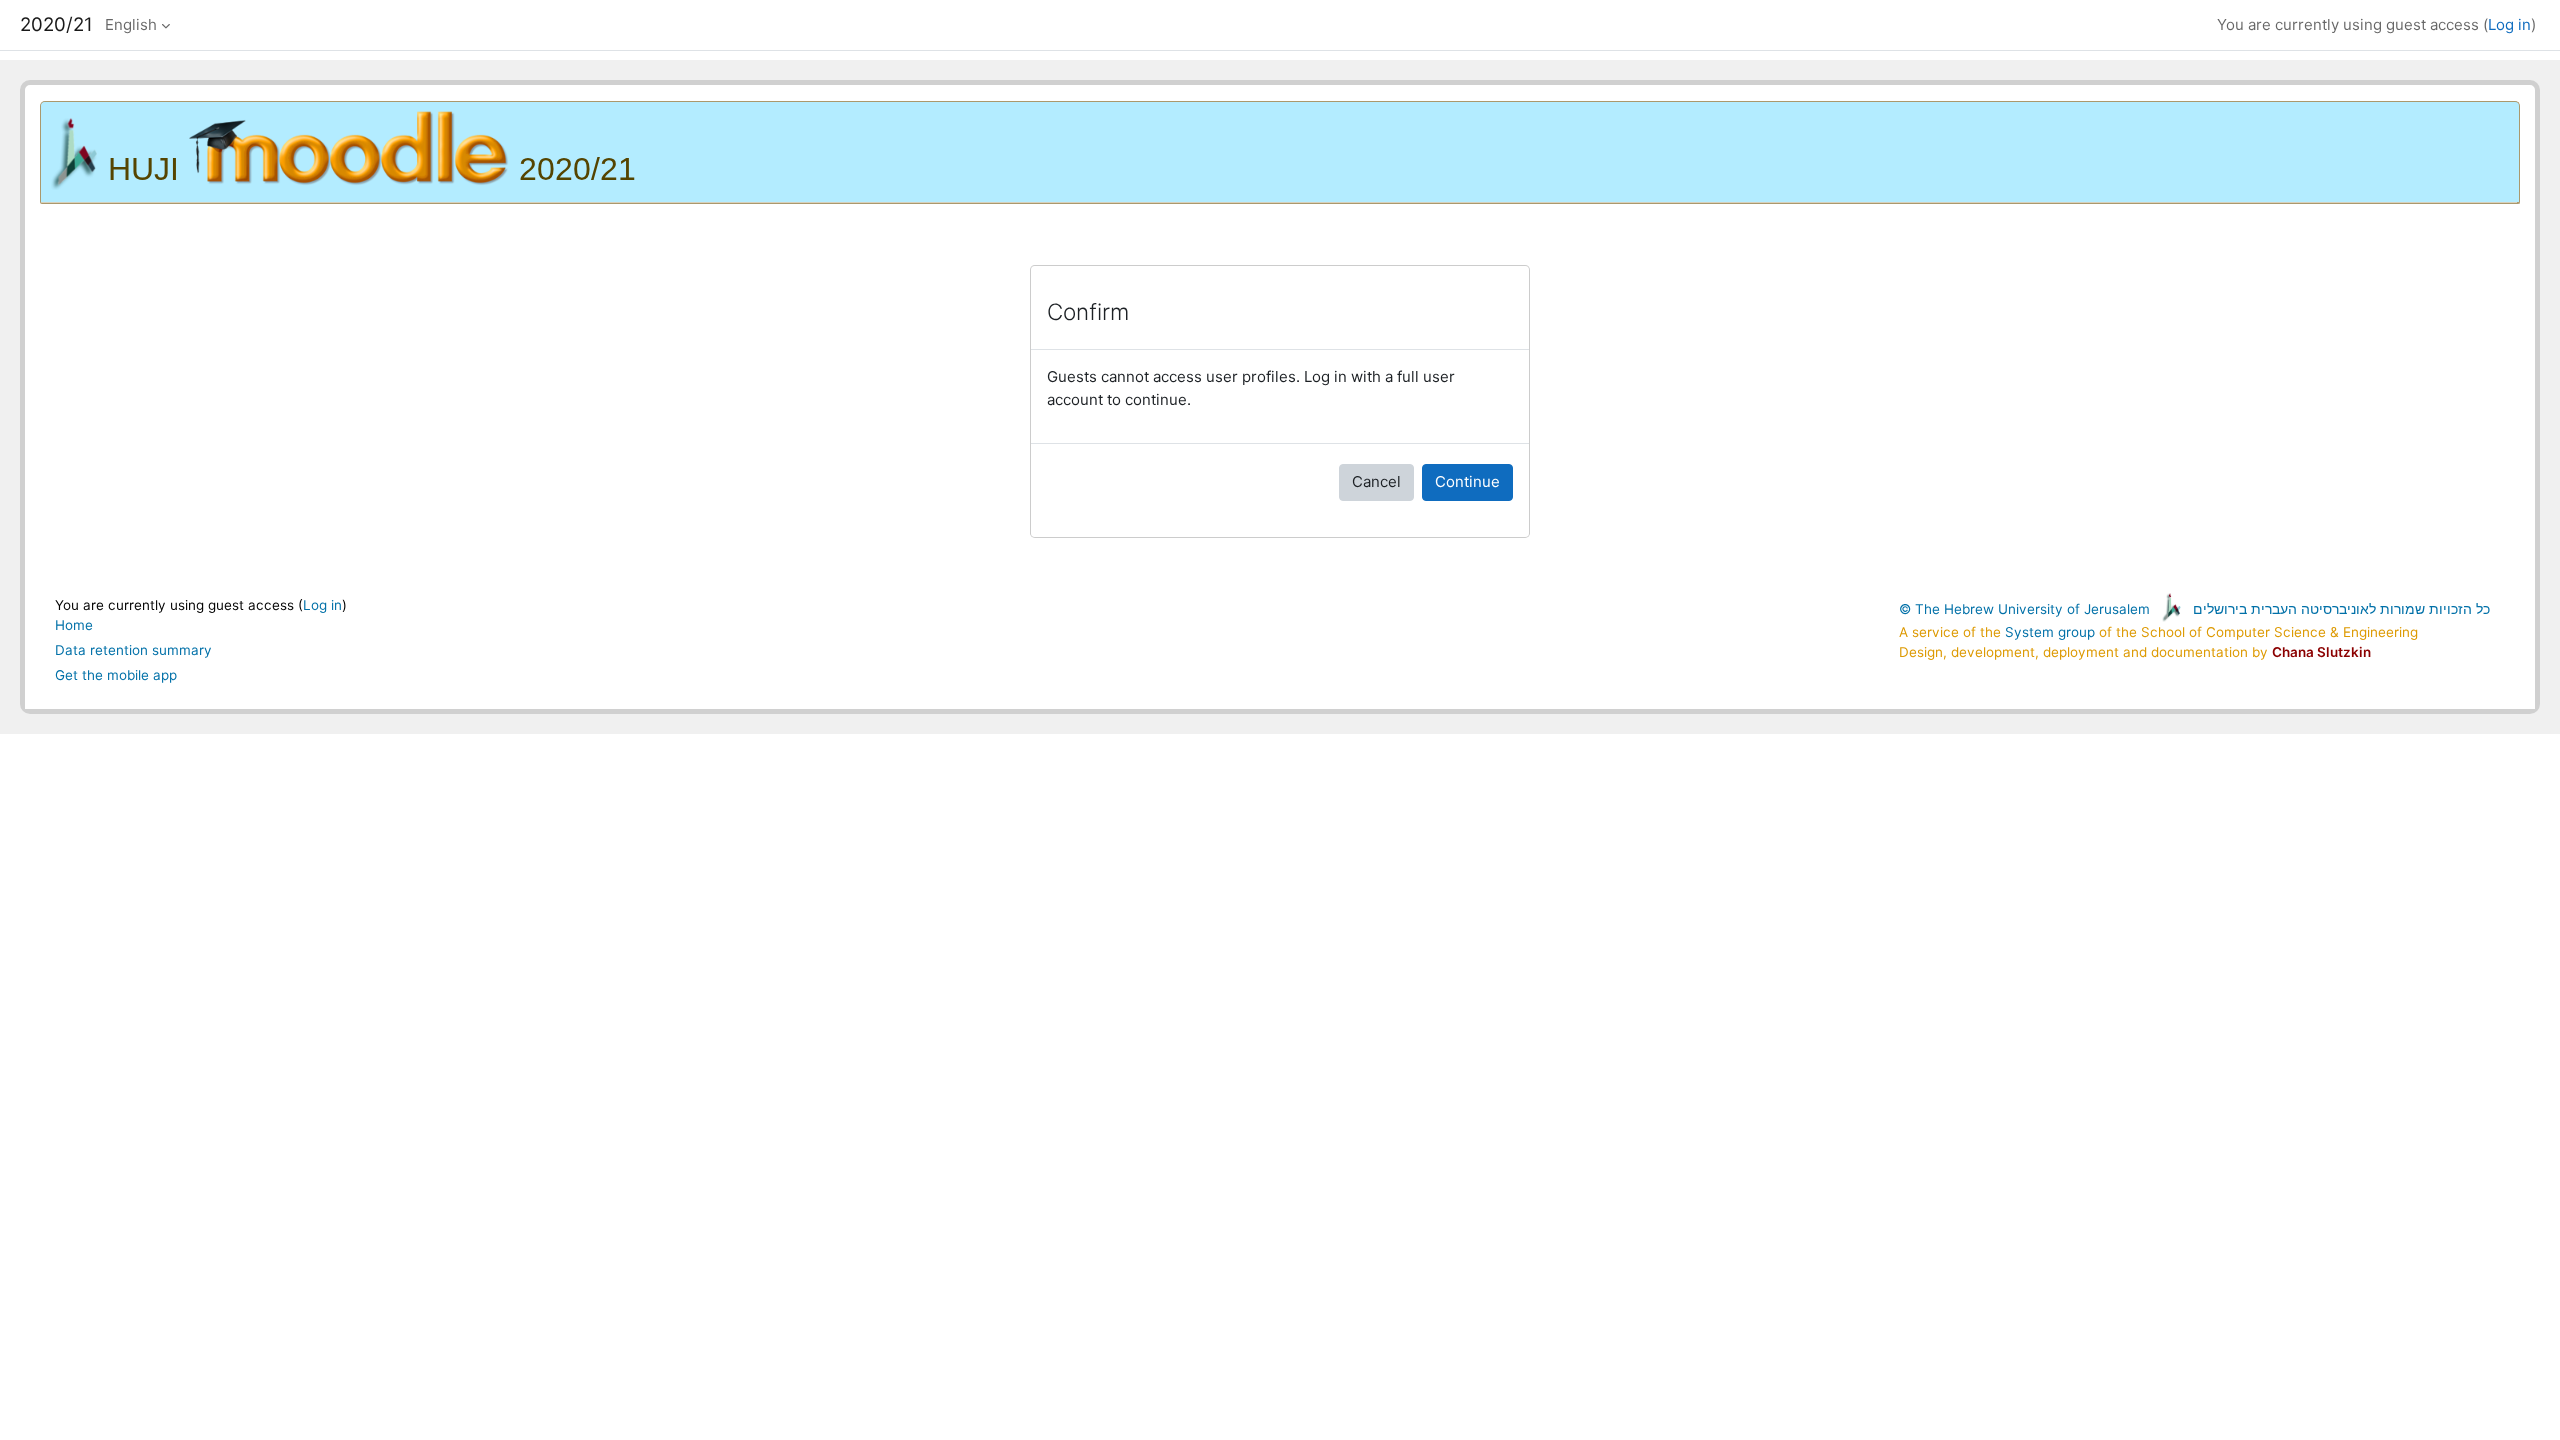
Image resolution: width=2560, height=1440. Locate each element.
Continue (1467, 481)
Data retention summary (133, 650)
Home (74, 625)
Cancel (1376, 481)
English (131, 24)
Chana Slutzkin (2321, 652)
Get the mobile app (116, 675)
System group (2050, 632)
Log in (2509, 24)
